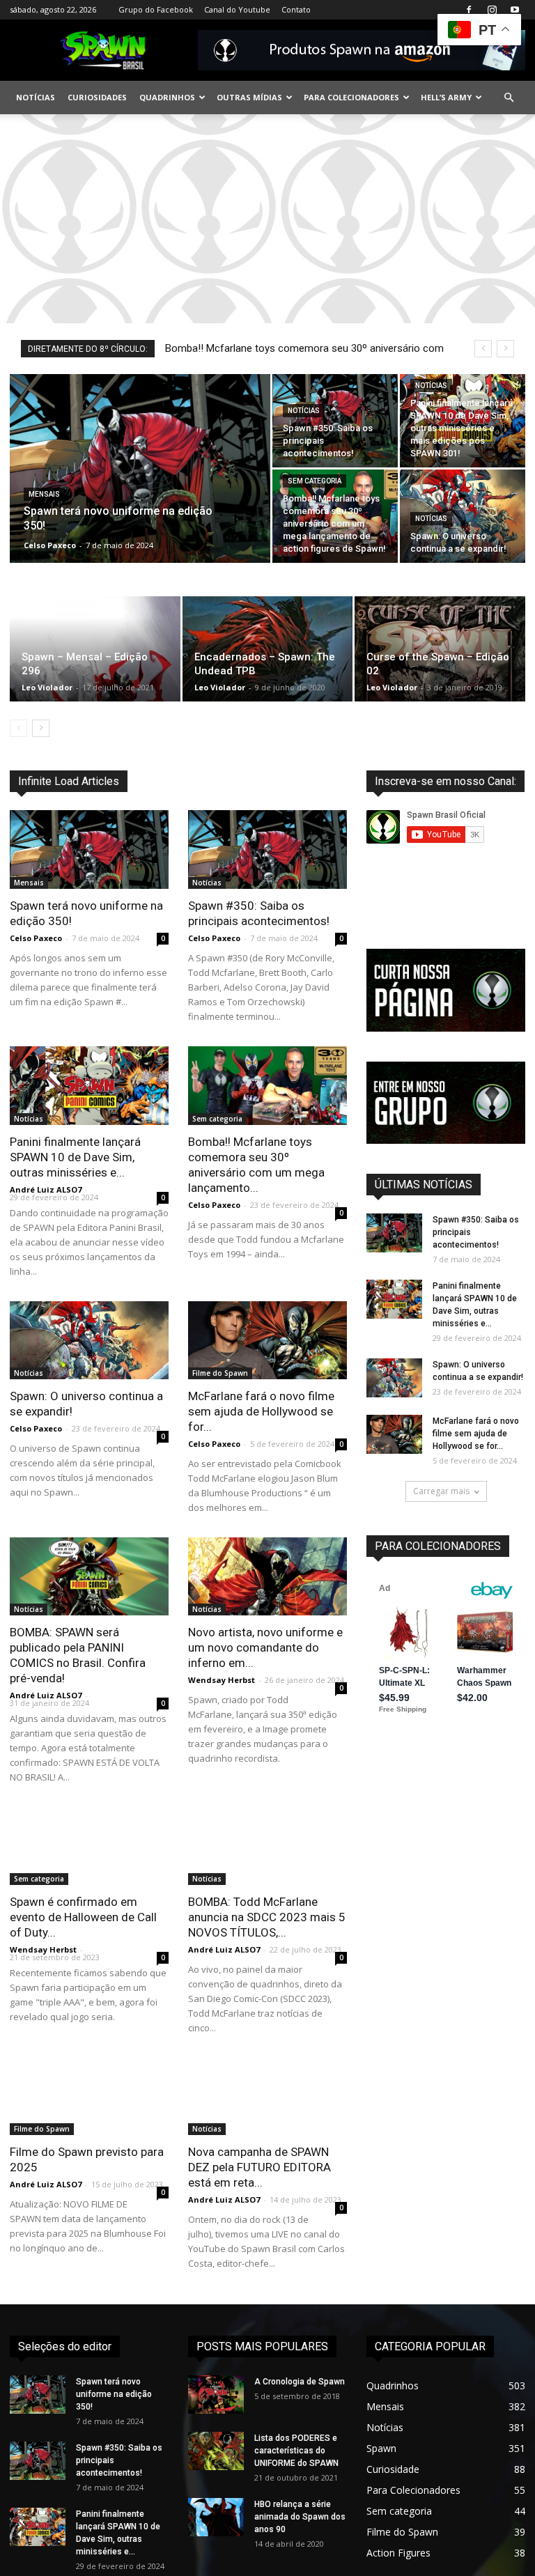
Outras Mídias (249, 97)
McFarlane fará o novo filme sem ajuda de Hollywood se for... (261, 1411)
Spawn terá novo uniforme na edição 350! (114, 2394)
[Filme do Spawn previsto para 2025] (89, 2097)
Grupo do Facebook (156, 9)
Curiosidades (97, 97)
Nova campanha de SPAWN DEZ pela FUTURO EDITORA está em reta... (259, 2167)
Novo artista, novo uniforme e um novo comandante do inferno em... (265, 1647)
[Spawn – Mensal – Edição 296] (95, 649)
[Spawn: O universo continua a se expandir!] (463, 516)
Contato (296, 9)
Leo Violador (47, 687)
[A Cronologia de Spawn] (216, 2395)
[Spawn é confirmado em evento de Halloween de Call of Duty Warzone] (89, 1846)
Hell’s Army (446, 97)
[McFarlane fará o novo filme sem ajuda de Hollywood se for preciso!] (267, 1341)
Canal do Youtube (237, 9)
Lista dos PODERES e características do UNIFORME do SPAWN (296, 2451)
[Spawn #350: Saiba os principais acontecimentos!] (335, 421)
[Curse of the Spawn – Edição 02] (440, 649)
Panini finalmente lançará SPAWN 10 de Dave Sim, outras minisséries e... (75, 1157)
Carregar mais (441, 1491)
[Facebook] (469, 10)
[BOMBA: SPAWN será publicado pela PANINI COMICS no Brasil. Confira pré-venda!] (89, 1576)
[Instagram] (492, 10)
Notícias (36, 97)
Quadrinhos (167, 97)
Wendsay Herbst (222, 1680)
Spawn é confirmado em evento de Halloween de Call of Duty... (83, 1917)
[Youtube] (515, 10)
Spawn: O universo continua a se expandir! (262, 348)
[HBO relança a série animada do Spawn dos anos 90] (216, 2517)
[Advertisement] (267, 219)
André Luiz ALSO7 (46, 1189)
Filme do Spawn (220, 1373)
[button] (509, 98)
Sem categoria (315, 481)
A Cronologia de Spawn (300, 2382)
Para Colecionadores (351, 97)
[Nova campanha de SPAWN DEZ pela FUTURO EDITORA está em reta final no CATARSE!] (267, 2097)
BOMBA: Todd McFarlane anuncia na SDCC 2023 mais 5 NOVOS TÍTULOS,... (267, 1917)
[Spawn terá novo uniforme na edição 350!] (140, 487)
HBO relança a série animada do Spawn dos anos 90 (300, 2517)
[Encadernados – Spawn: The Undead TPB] (268, 649)
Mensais (44, 494)
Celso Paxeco (50, 545)
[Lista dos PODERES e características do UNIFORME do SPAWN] (216, 2451)
